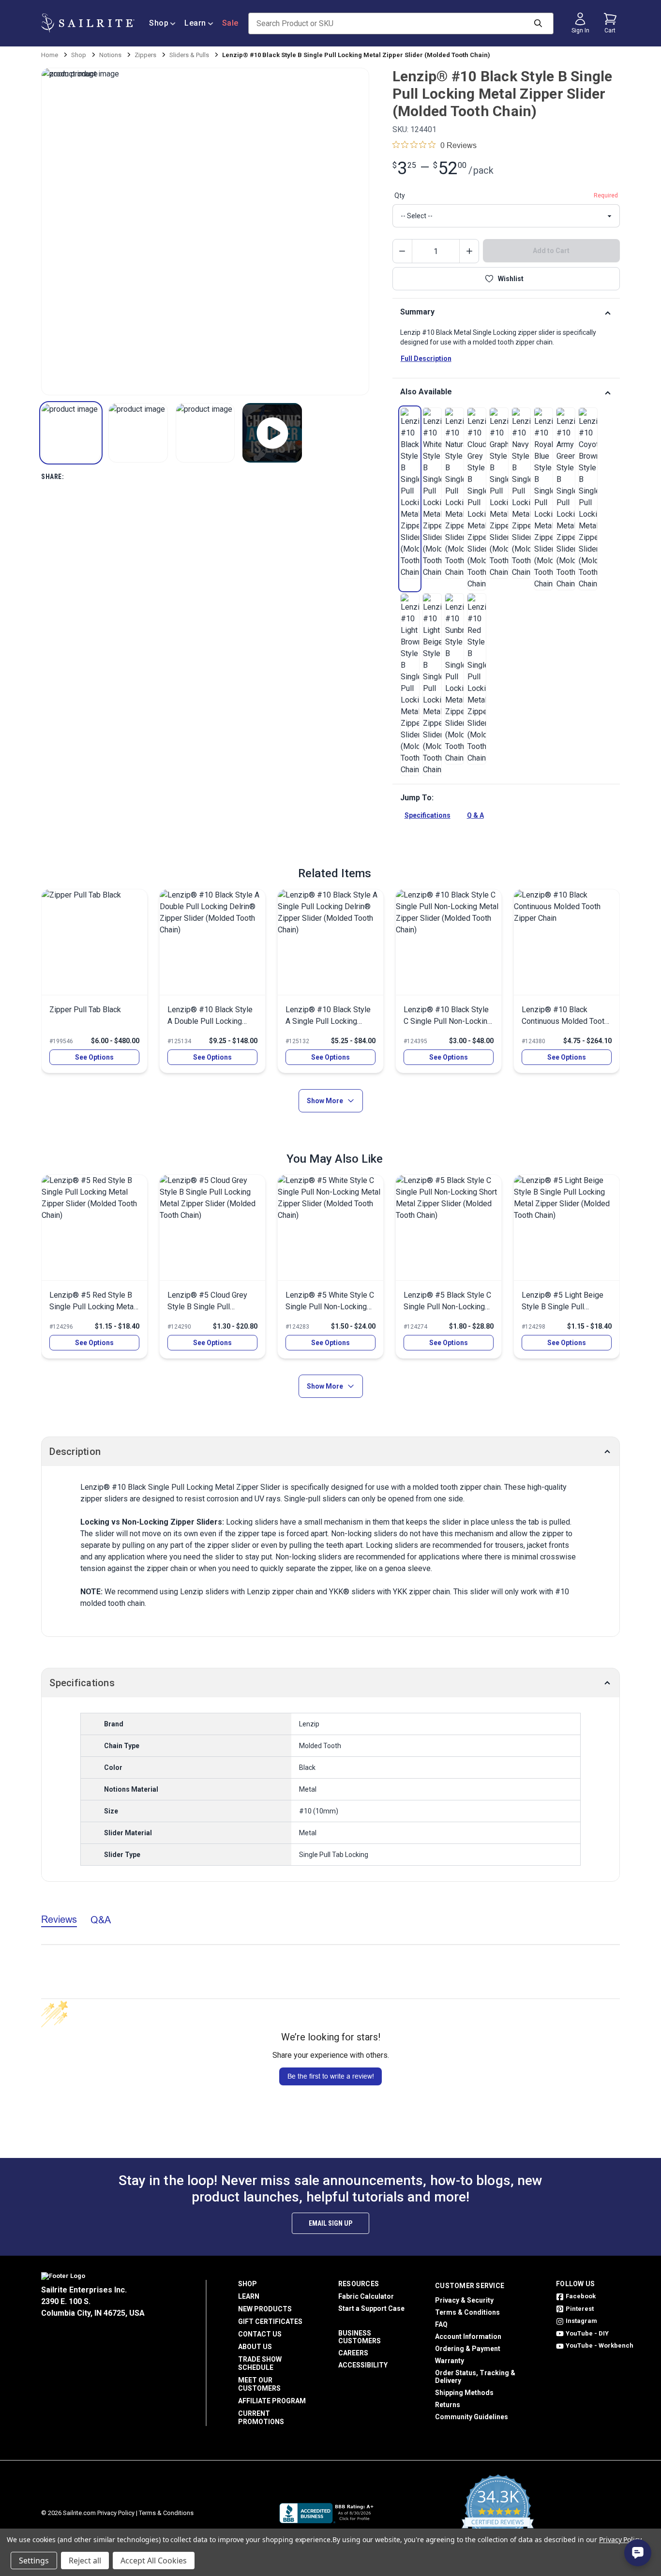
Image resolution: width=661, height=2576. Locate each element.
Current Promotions (261, 2418)
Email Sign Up (330, 2223)
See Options (94, 1057)
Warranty (450, 2361)
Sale (230, 23)
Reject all (85, 2561)
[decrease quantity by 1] (403, 251)
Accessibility (363, 2365)
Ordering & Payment (468, 2349)
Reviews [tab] (59, 1919)
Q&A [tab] (101, 1920)
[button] (71, 433)
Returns (448, 2405)
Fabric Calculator (366, 2296)
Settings (34, 2561)
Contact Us (260, 2334)
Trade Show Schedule (260, 2363)
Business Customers (360, 2337)
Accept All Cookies (154, 2561)
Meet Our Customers (259, 2384)
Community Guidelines (472, 2417)
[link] (410, 493)
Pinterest (580, 2309)
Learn (195, 23)
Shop (159, 23)
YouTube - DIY (587, 2333)
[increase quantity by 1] (469, 251)
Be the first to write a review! (331, 2076)
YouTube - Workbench (600, 2345)
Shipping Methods (464, 2393)
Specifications (428, 815)
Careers (353, 2353)
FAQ (441, 2324)
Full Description (426, 359)
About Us (255, 2347)
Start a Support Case (371, 2308)
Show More (325, 1101)
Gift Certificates (270, 2321)
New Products (265, 2309)
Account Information (468, 2336)
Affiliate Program (272, 2401)
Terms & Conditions (467, 2312)
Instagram (581, 2321)
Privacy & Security (464, 2300)
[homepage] (88, 23)
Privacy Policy (116, 2513)
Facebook (581, 2296)
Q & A (475, 815)
